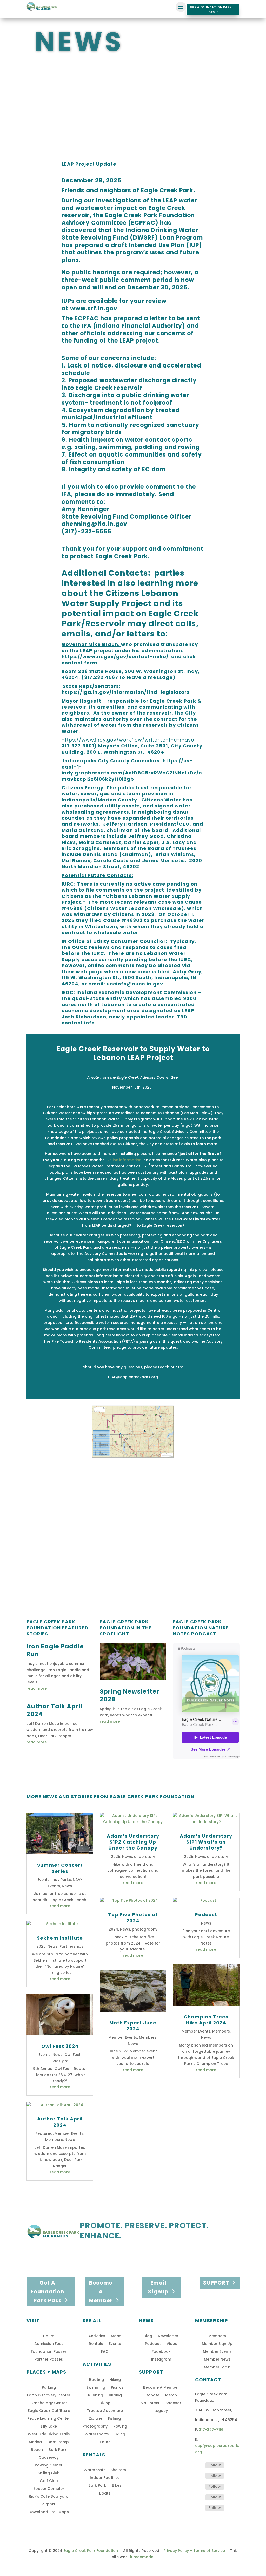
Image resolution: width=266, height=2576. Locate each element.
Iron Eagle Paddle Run (55, 1650)
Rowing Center (49, 2466)
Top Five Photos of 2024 (133, 1918)
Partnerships (71, 1946)
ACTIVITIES (97, 2364)
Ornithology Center (49, 2403)
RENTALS (94, 2455)
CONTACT (208, 2380)
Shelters (118, 2470)
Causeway (49, 2458)
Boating (97, 2380)
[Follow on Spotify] (199, 2487)
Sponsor (173, 2403)
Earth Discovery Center (49, 2395)
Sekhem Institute (60, 1938)
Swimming (96, 2388)
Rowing (120, 2427)
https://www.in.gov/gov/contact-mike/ (115, 657)
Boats (105, 2494)
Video (172, 2344)
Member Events (69, 2133)
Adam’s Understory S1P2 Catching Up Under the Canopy (133, 1842)
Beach (37, 2450)
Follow (215, 2465)
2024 (113, 1929)
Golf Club (49, 2481)
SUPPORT (216, 2283)
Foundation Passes (49, 2352)
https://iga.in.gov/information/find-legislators (126, 692)
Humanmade (141, 2557)
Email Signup (158, 2287)
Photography (95, 2427)
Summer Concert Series (60, 1868)
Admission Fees (49, 2344)
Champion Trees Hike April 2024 (206, 2020)
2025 (41, 1946)
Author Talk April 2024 (55, 1710)
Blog (148, 2336)
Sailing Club (49, 2473)
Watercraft (94, 2470)
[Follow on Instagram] (199, 2476)
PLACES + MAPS (46, 2372)
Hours (49, 2336)
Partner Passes (49, 2360)
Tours (105, 2442)
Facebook (161, 2352)
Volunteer (150, 2403)
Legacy (161, 2411)
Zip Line (96, 2419)
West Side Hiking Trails (49, 2434)
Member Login (217, 2367)
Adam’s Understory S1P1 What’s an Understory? (206, 1842)
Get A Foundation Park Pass (47, 2292)
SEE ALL (92, 2320)
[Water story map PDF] (133, 1457)
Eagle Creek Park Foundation (91, 2551)
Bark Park (58, 2450)
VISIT (33, 2320)
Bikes (117, 2486)
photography (145, 1929)
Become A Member (101, 2292)
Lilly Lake (49, 2427)
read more (37, 1688)
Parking (49, 2388)
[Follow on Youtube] (199, 2497)
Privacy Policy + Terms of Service (194, 2551)
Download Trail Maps (49, 2512)
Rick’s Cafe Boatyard (49, 2497)
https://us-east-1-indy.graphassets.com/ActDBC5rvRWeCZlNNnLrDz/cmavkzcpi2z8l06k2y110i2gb (132, 770)
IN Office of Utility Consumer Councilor (114, 941)
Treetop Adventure (105, 2411)
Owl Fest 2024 (60, 2046)
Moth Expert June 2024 (133, 2026)
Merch (171, 2395)
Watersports (97, 2434)
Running (96, 2395)
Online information (124, 1160)
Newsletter (168, 2336)
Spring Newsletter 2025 (130, 1695)
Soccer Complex (49, 2489)
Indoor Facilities (105, 2478)
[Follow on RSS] (199, 2508)
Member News (217, 2360)
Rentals (96, 2344)
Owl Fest (72, 2055)
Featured (44, 2133)
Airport (49, 2504)
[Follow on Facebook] (199, 2465)
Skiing (120, 2434)
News (67, 1886)
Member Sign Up (217, 2344)
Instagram (161, 2360)
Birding (115, 2395)
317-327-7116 (211, 2430)
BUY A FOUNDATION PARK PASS (211, 9)
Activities (97, 2336)
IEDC (68, 992)
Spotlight (60, 2061)
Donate (152, 2395)
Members (54, 2140)
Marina (35, 2442)
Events (44, 1880)
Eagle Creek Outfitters (49, 2411)
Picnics (117, 2388)
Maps (116, 2336)
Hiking (115, 2380)
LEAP (188, 1011)
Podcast (206, 1915)
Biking (105, 2403)
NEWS (146, 2320)
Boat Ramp (58, 2442)
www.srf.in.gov (94, 308)
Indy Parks (61, 1880)
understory (145, 1857)
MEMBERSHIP (212, 2320)
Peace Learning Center (49, 2419)
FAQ (105, 2352)
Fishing (114, 2419)
